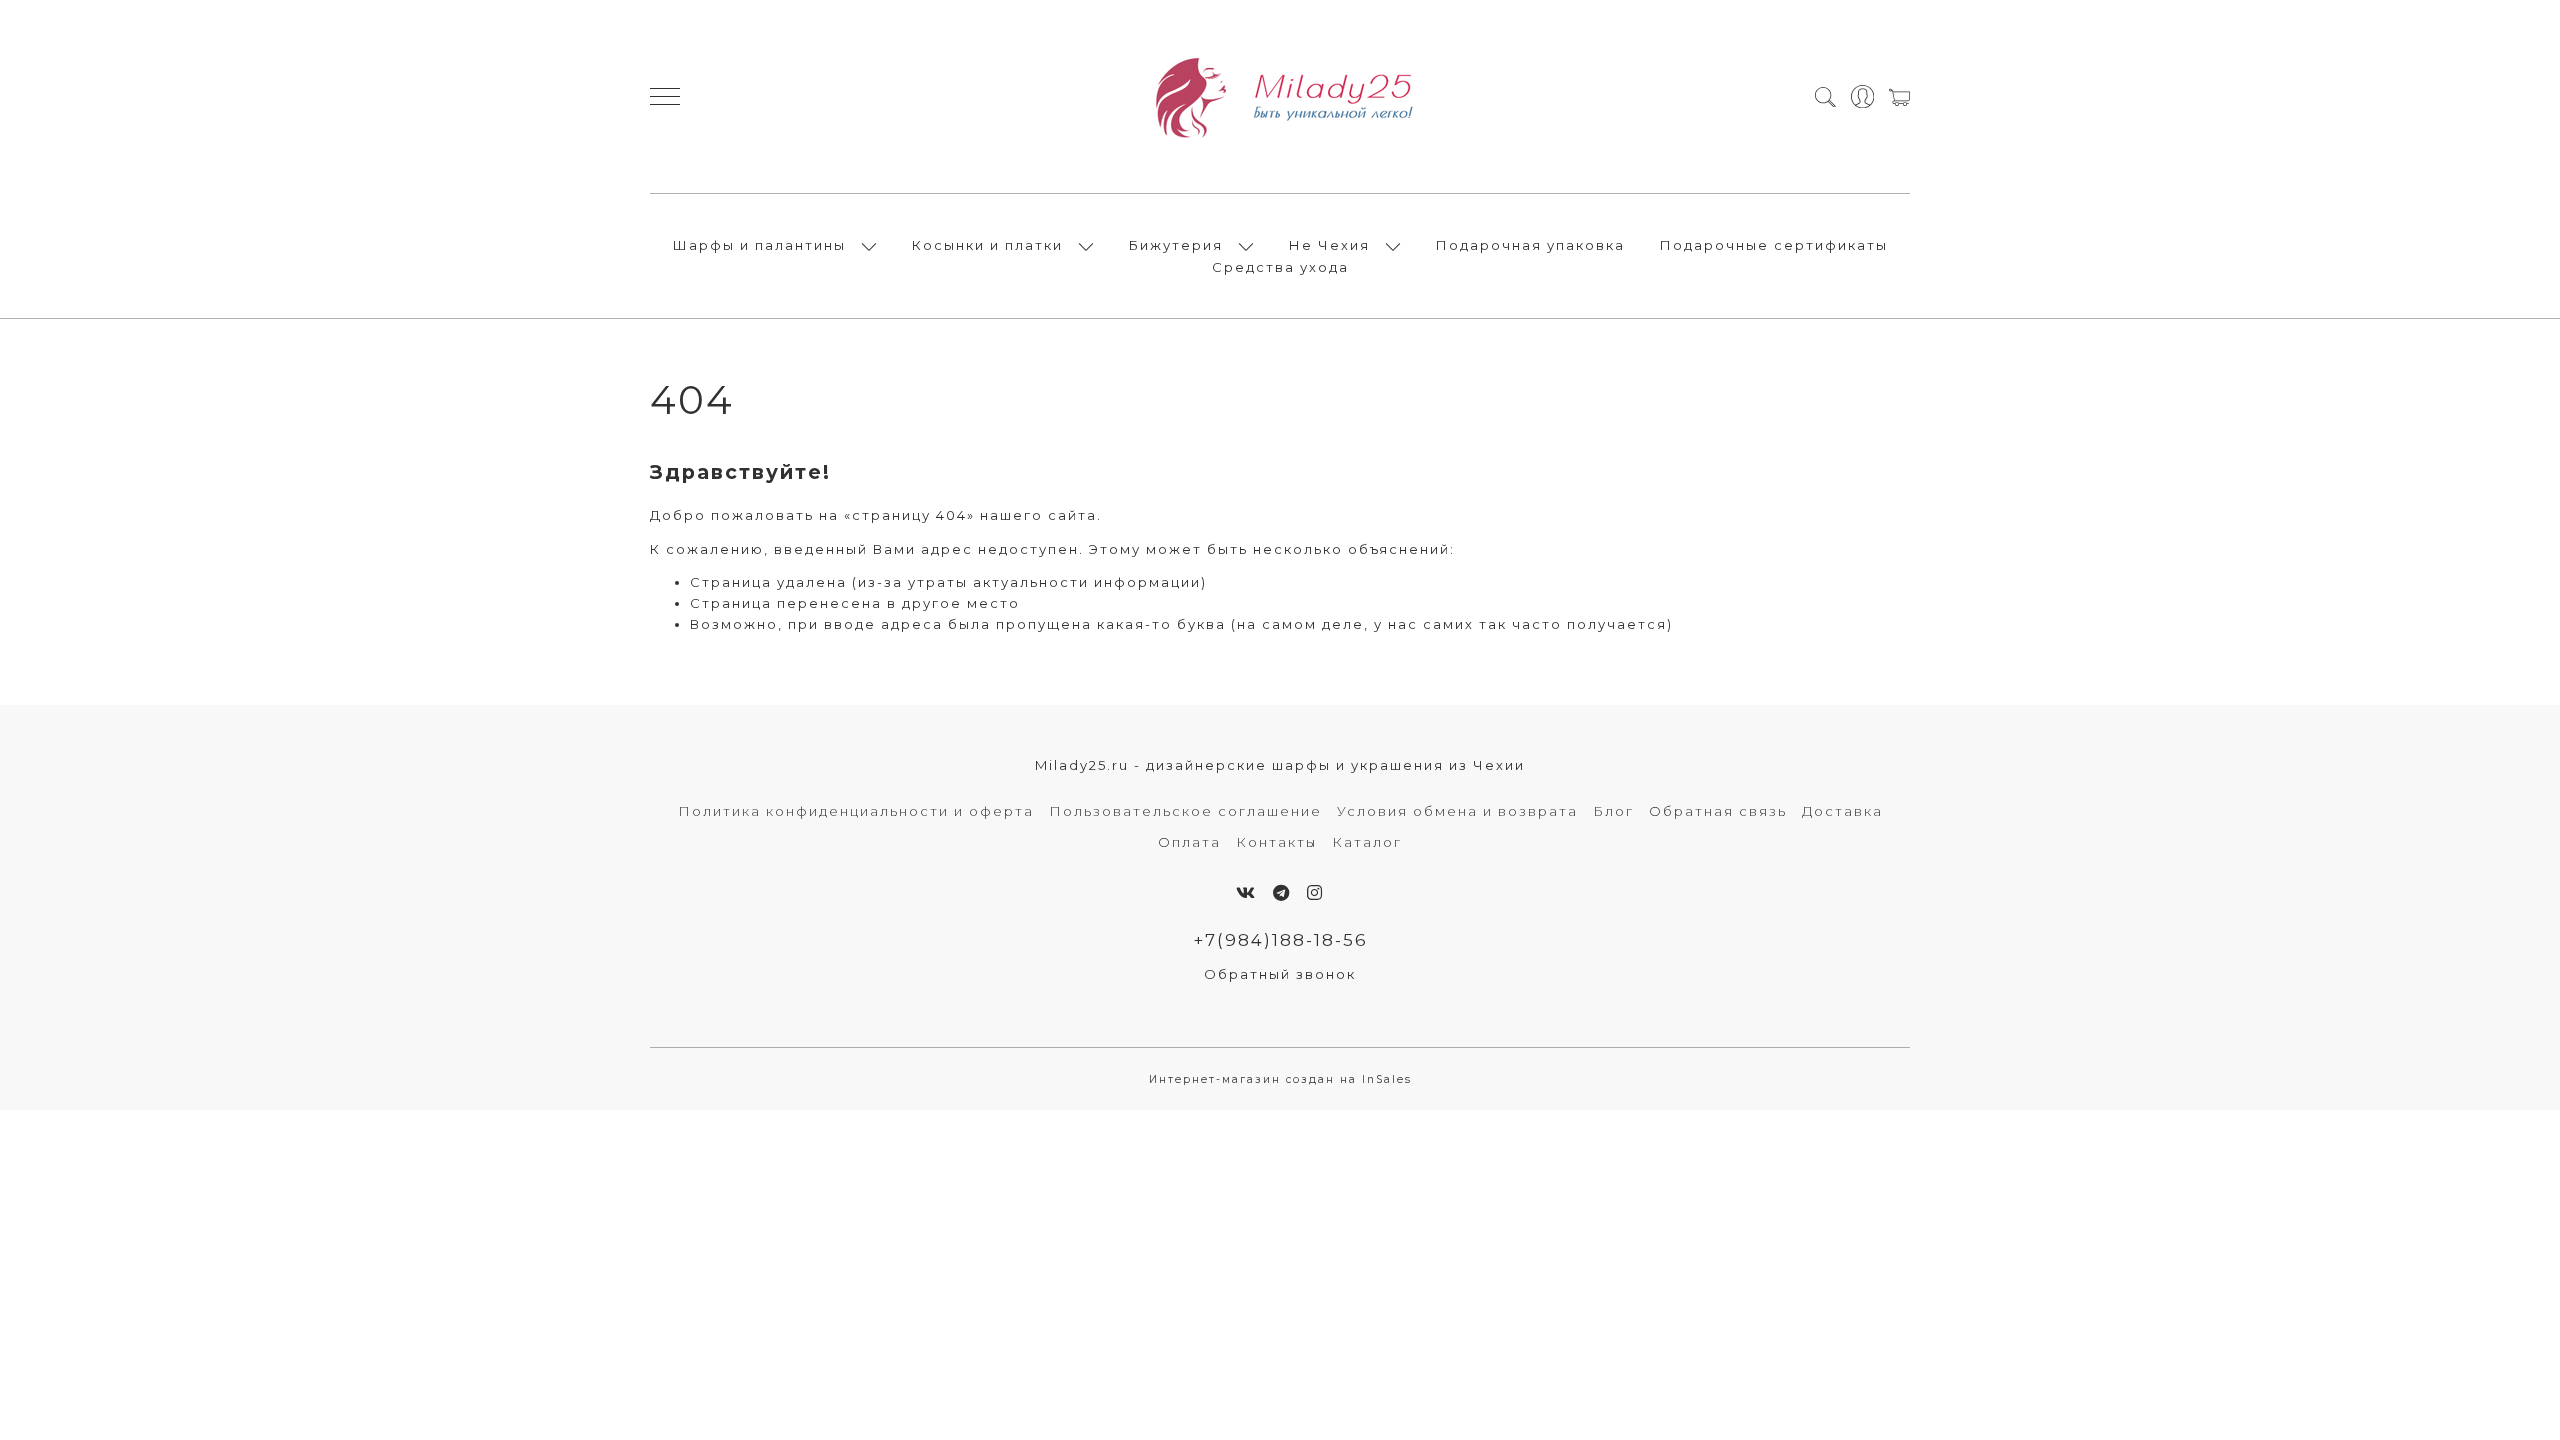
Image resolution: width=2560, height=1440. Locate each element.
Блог (1613, 811)
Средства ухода (1280, 267)
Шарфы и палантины (759, 245)
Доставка (1842, 811)
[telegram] (1282, 893)
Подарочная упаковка (1530, 245)
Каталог (1367, 842)
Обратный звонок (1280, 974)
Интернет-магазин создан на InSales (1280, 1079)
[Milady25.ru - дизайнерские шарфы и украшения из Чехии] (1280, 96)
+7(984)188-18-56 (1280, 940)
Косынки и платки (987, 245)
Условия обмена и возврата (1457, 811)
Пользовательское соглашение (1185, 811)
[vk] (1246, 893)
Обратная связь (1718, 811)
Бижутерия (1176, 245)
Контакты (1276, 842)
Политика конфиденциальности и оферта (856, 811)
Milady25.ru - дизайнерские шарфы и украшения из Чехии (1280, 765)
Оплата (1189, 842)
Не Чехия (1329, 245)
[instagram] (1315, 893)
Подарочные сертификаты (1774, 245)
